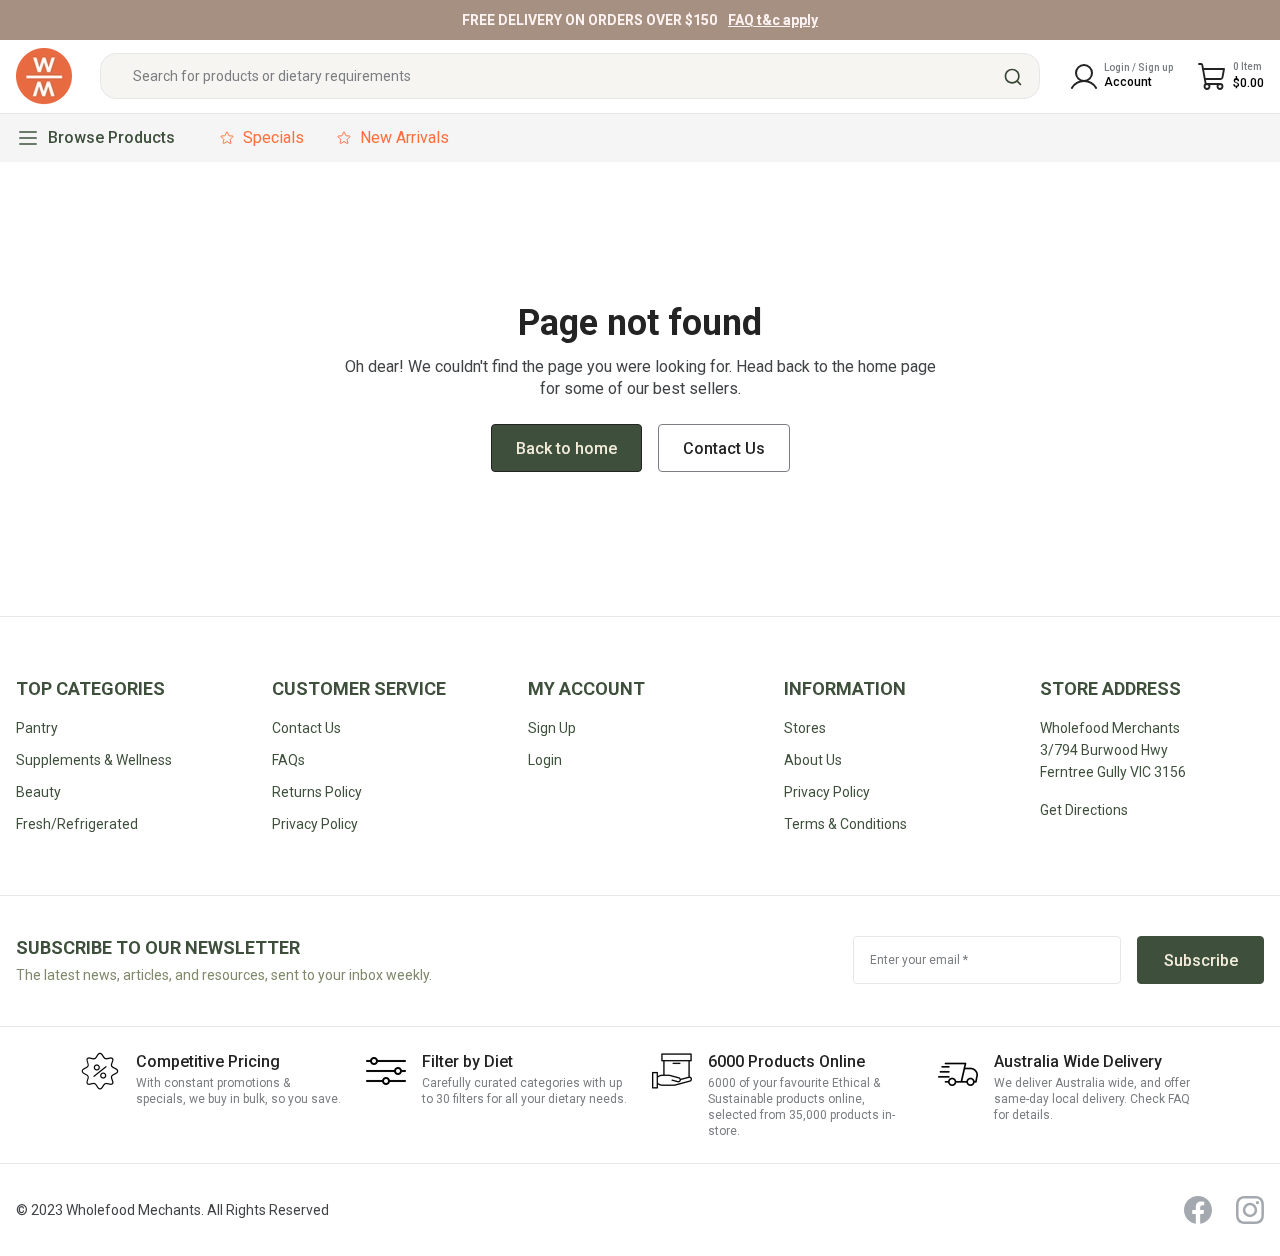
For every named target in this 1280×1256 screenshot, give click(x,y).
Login (545, 760)
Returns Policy (317, 792)
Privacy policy (315, 824)
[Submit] (1015, 77)
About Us (813, 760)
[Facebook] (1198, 1210)
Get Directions (1084, 810)
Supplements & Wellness (94, 760)
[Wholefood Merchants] (44, 76)
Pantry (37, 728)
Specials (273, 137)
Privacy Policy (827, 792)
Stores (805, 728)
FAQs (288, 760)
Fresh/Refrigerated (77, 824)
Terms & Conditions (845, 824)
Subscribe (1201, 960)
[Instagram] (1250, 1210)
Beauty (38, 792)
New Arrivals (404, 137)
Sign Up (552, 728)
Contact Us (306, 728)
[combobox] (570, 77)
